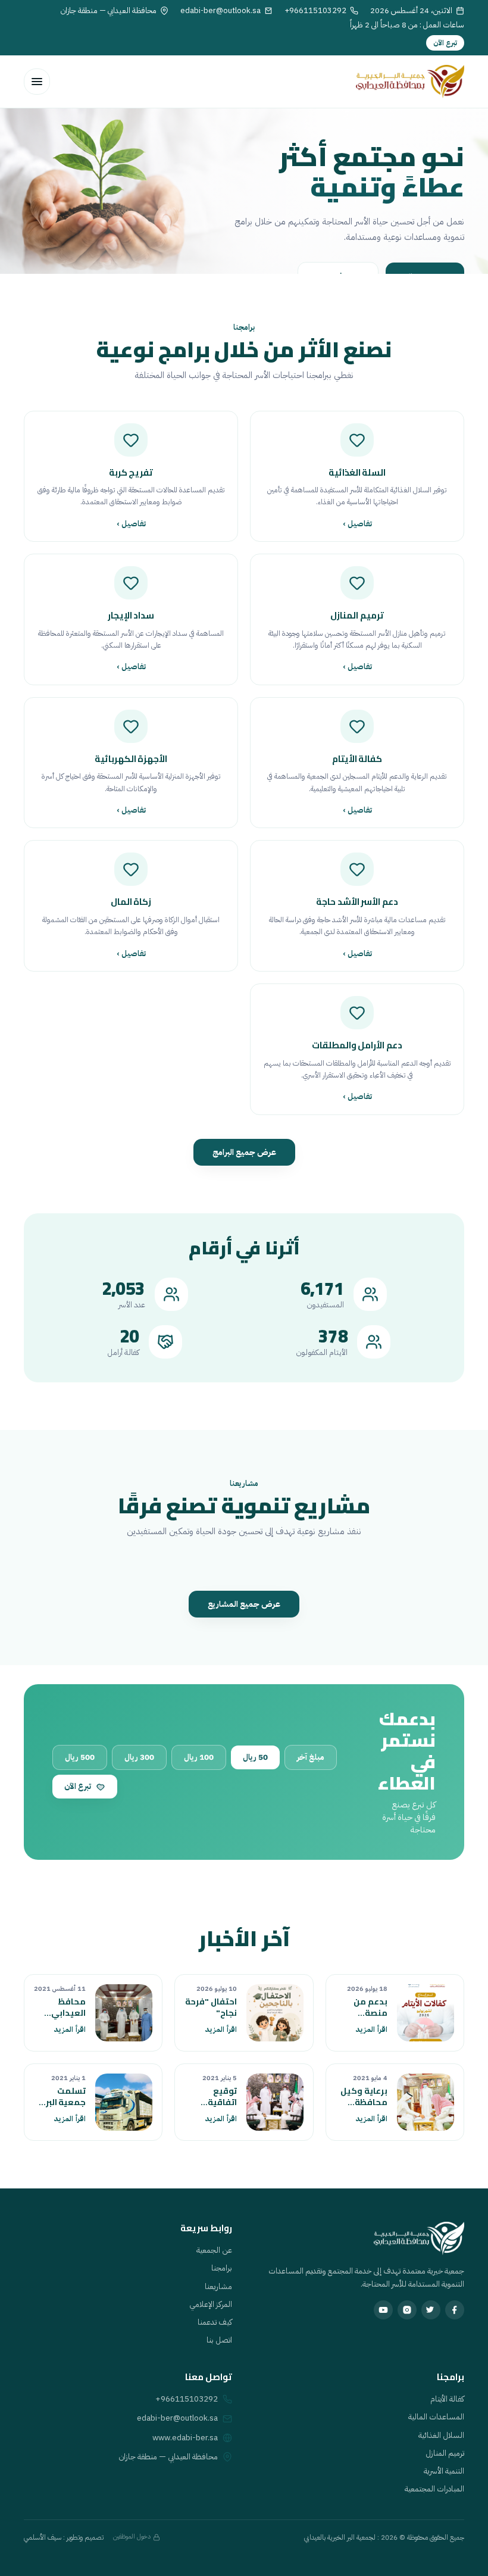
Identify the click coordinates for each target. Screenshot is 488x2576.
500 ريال (80, 1757)
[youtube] (383, 2310)
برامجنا (222, 2268)
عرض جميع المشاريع (244, 1604)
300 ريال (139, 1757)
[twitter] (431, 2310)
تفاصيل (357, 524)
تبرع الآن (445, 43)
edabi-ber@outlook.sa (177, 2418)
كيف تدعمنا (215, 2322)
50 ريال (255, 1757)
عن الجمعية (214, 2250)
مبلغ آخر (311, 1757)
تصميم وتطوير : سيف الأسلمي (64, 2537)
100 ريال (199, 1757)
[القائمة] (37, 82)
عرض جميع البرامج (244, 1152)
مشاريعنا (218, 2286)
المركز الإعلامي (211, 2304)
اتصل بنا (219, 2340)
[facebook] (455, 2310)
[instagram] (407, 2310)
